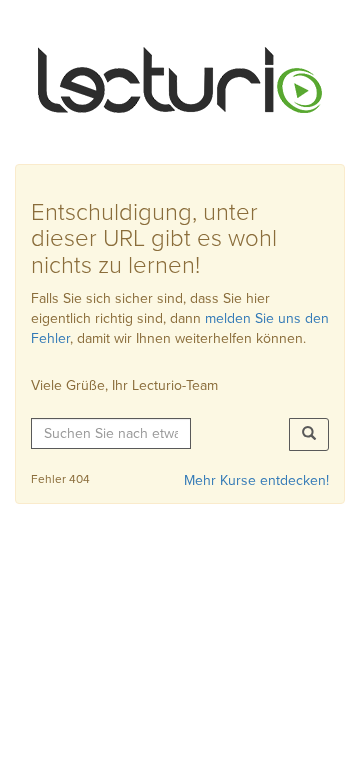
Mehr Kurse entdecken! (256, 480)
